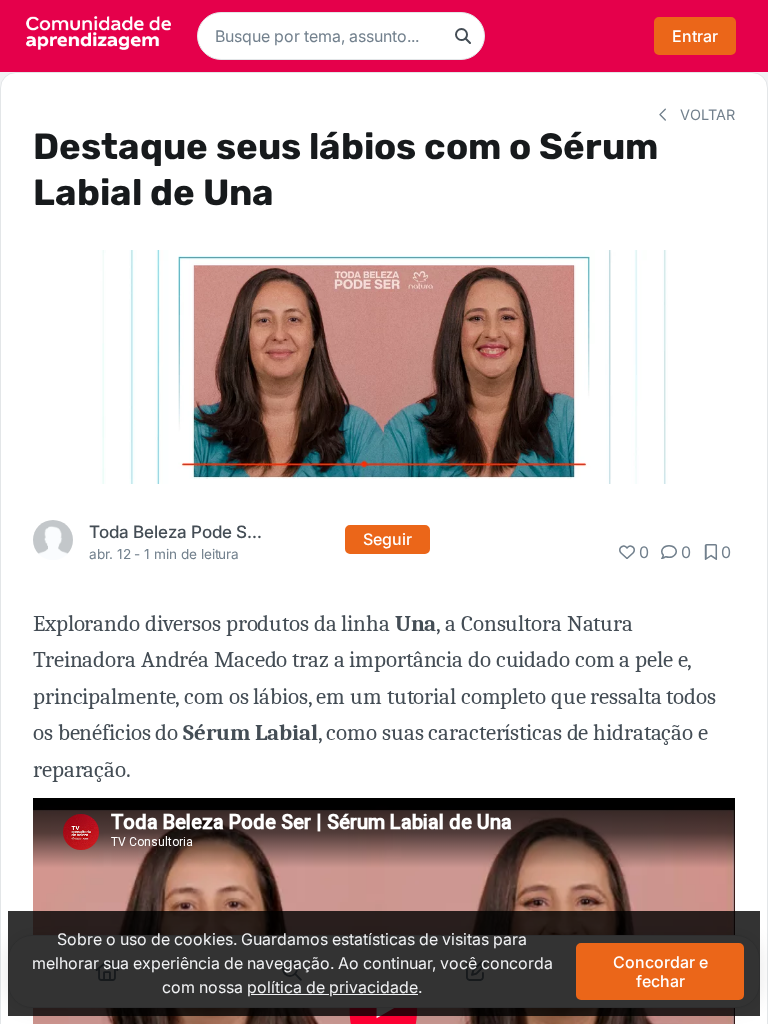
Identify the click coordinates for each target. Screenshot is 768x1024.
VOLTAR (705, 114)
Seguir (387, 539)
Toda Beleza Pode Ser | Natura (178, 531)
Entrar (695, 36)
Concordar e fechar (660, 971)
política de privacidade (332, 987)
